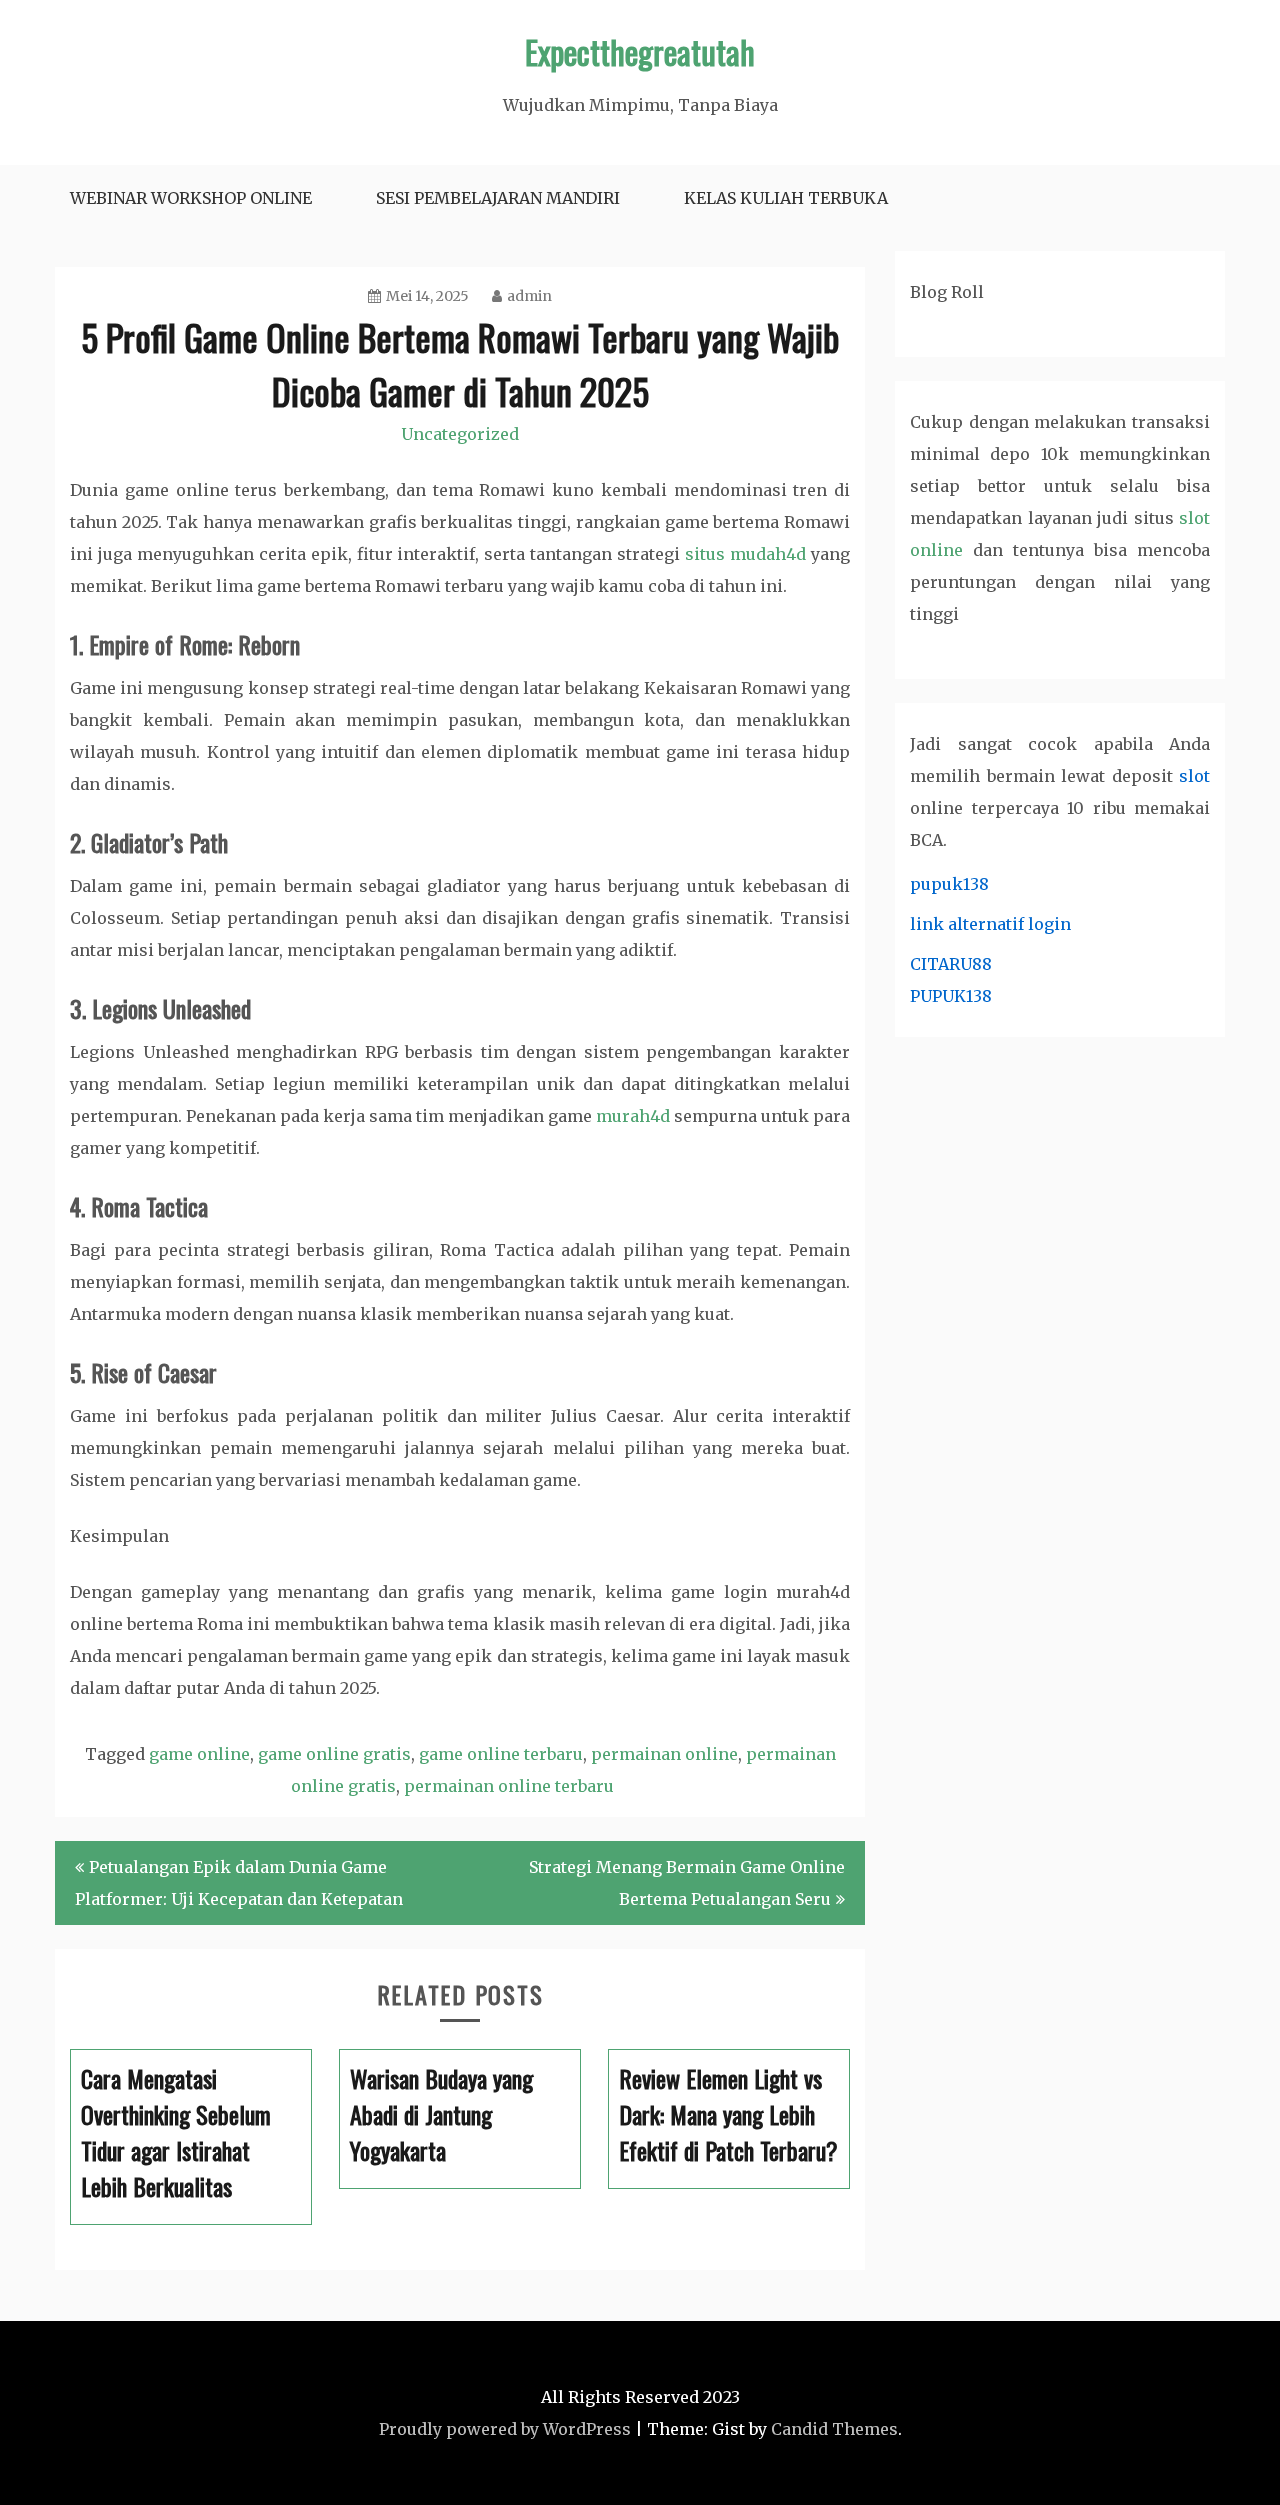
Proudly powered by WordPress (505, 2429)
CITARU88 (951, 964)
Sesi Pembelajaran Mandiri (498, 198)
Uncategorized (460, 434)
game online (199, 1754)
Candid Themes (834, 2429)
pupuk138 (949, 884)
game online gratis (334, 1754)
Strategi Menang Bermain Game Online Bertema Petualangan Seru (687, 1883)
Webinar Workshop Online (191, 198)
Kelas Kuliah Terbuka (786, 198)
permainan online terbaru (509, 1786)
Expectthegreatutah (640, 51)
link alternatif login (990, 924)
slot (1194, 776)
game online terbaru (501, 1754)
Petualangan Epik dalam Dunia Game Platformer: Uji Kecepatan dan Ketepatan (239, 1883)
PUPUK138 (951, 996)
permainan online (664, 1754)
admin (529, 296)
